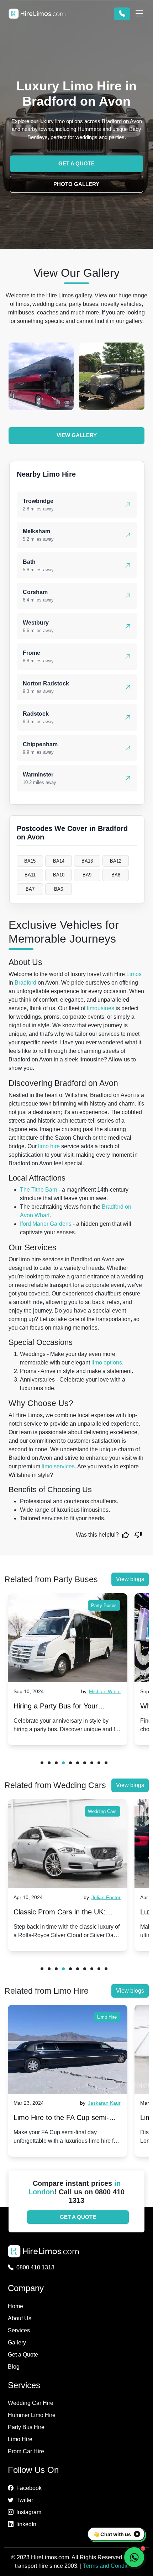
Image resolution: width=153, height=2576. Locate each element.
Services (19, 2330)
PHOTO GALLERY (76, 184)
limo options (107, 1363)
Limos (134, 974)
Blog (14, 2367)
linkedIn (26, 2524)
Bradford (25, 983)
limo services (58, 1466)
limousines (101, 1008)
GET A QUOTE (76, 163)
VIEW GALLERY (77, 435)
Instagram (29, 2512)
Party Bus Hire (26, 2427)
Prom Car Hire (26, 2451)
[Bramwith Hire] (41, 376)
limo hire (49, 1146)
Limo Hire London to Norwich (59, 2117)
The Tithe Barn (39, 1190)
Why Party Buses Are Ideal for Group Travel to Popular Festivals (66, 1708)
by (100, 1691)
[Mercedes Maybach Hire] (112, 376)
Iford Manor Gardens (46, 1224)
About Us (20, 2318)
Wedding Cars (102, 1811)
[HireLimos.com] (37, 14)
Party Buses (104, 1605)
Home (15, 2306)
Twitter (25, 2500)
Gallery (17, 2342)
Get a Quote (23, 2355)
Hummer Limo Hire (32, 2415)
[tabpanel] (68, 1669)
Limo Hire (107, 2017)
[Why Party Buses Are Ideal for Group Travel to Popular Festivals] (68, 1638)
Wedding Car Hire (31, 2403)
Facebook (29, 2488)
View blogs (130, 1579)
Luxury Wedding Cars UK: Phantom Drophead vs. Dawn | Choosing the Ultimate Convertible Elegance (67, 1914)
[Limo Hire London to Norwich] (68, 2049)
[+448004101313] (122, 14)
